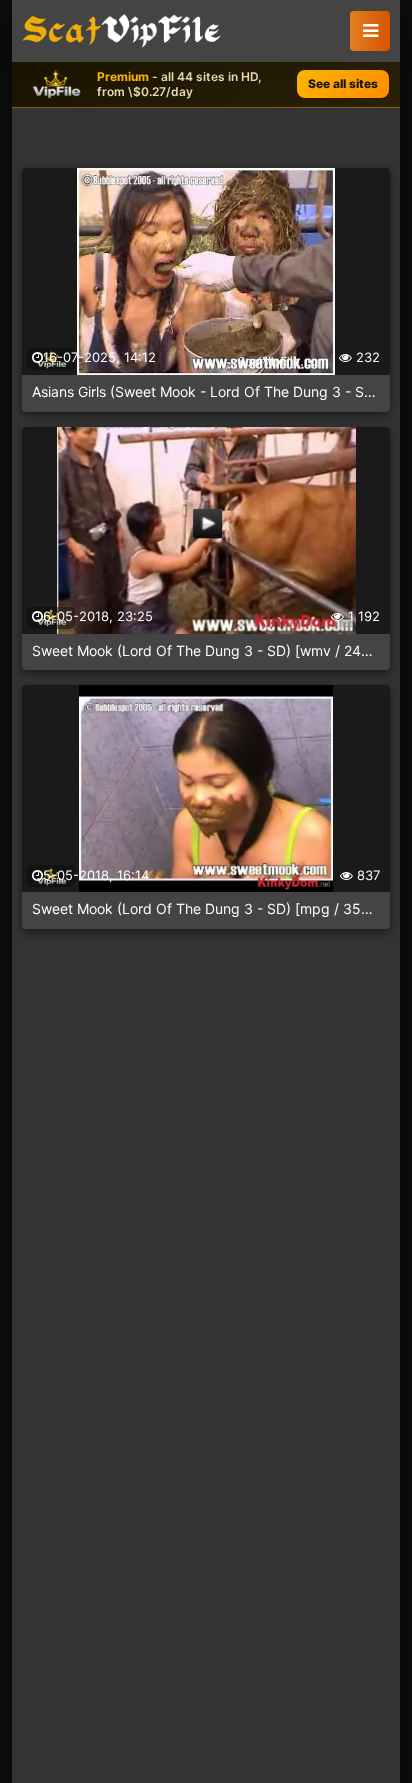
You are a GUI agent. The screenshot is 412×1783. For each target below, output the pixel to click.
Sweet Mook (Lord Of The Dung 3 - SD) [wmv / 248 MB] (206, 650)
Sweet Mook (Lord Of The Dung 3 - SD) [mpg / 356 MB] (206, 908)
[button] (370, 31)
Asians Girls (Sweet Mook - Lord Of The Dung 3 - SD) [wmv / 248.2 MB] (206, 391)
